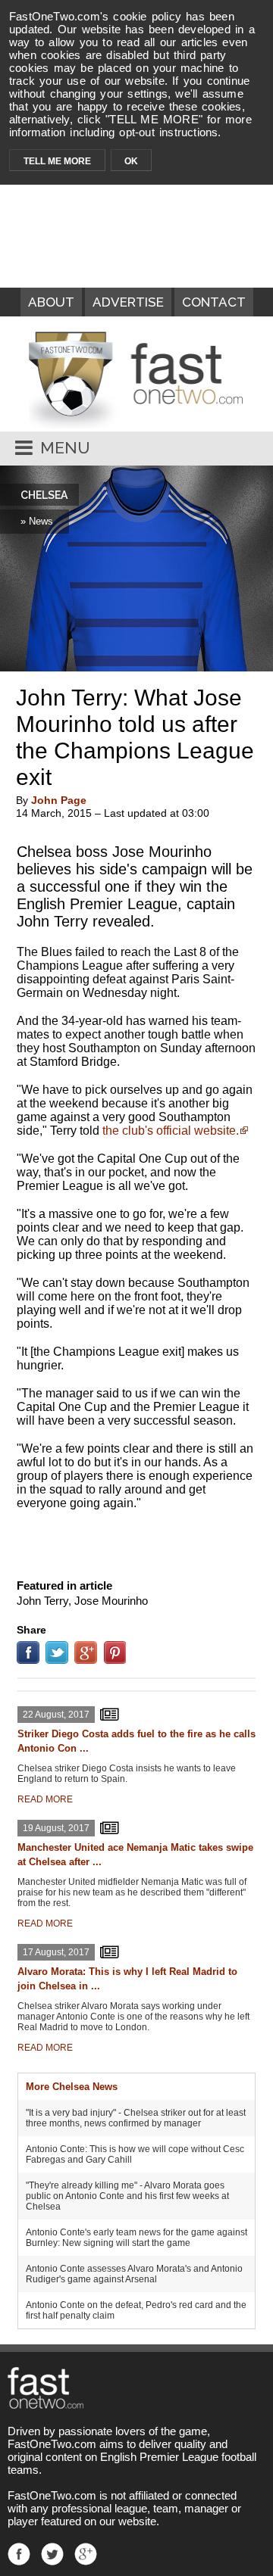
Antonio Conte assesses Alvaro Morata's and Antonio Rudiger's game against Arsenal (134, 2274)
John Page (59, 800)
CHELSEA (44, 495)
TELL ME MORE (57, 161)
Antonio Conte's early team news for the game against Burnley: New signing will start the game (136, 2238)
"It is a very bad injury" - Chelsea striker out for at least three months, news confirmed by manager (136, 2118)
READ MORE (45, 1799)
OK (131, 161)
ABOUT (51, 302)
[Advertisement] (136, 1541)
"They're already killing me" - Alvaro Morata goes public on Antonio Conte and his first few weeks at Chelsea (127, 2196)
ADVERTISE (128, 302)
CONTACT (214, 302)
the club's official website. (171, 1131)
